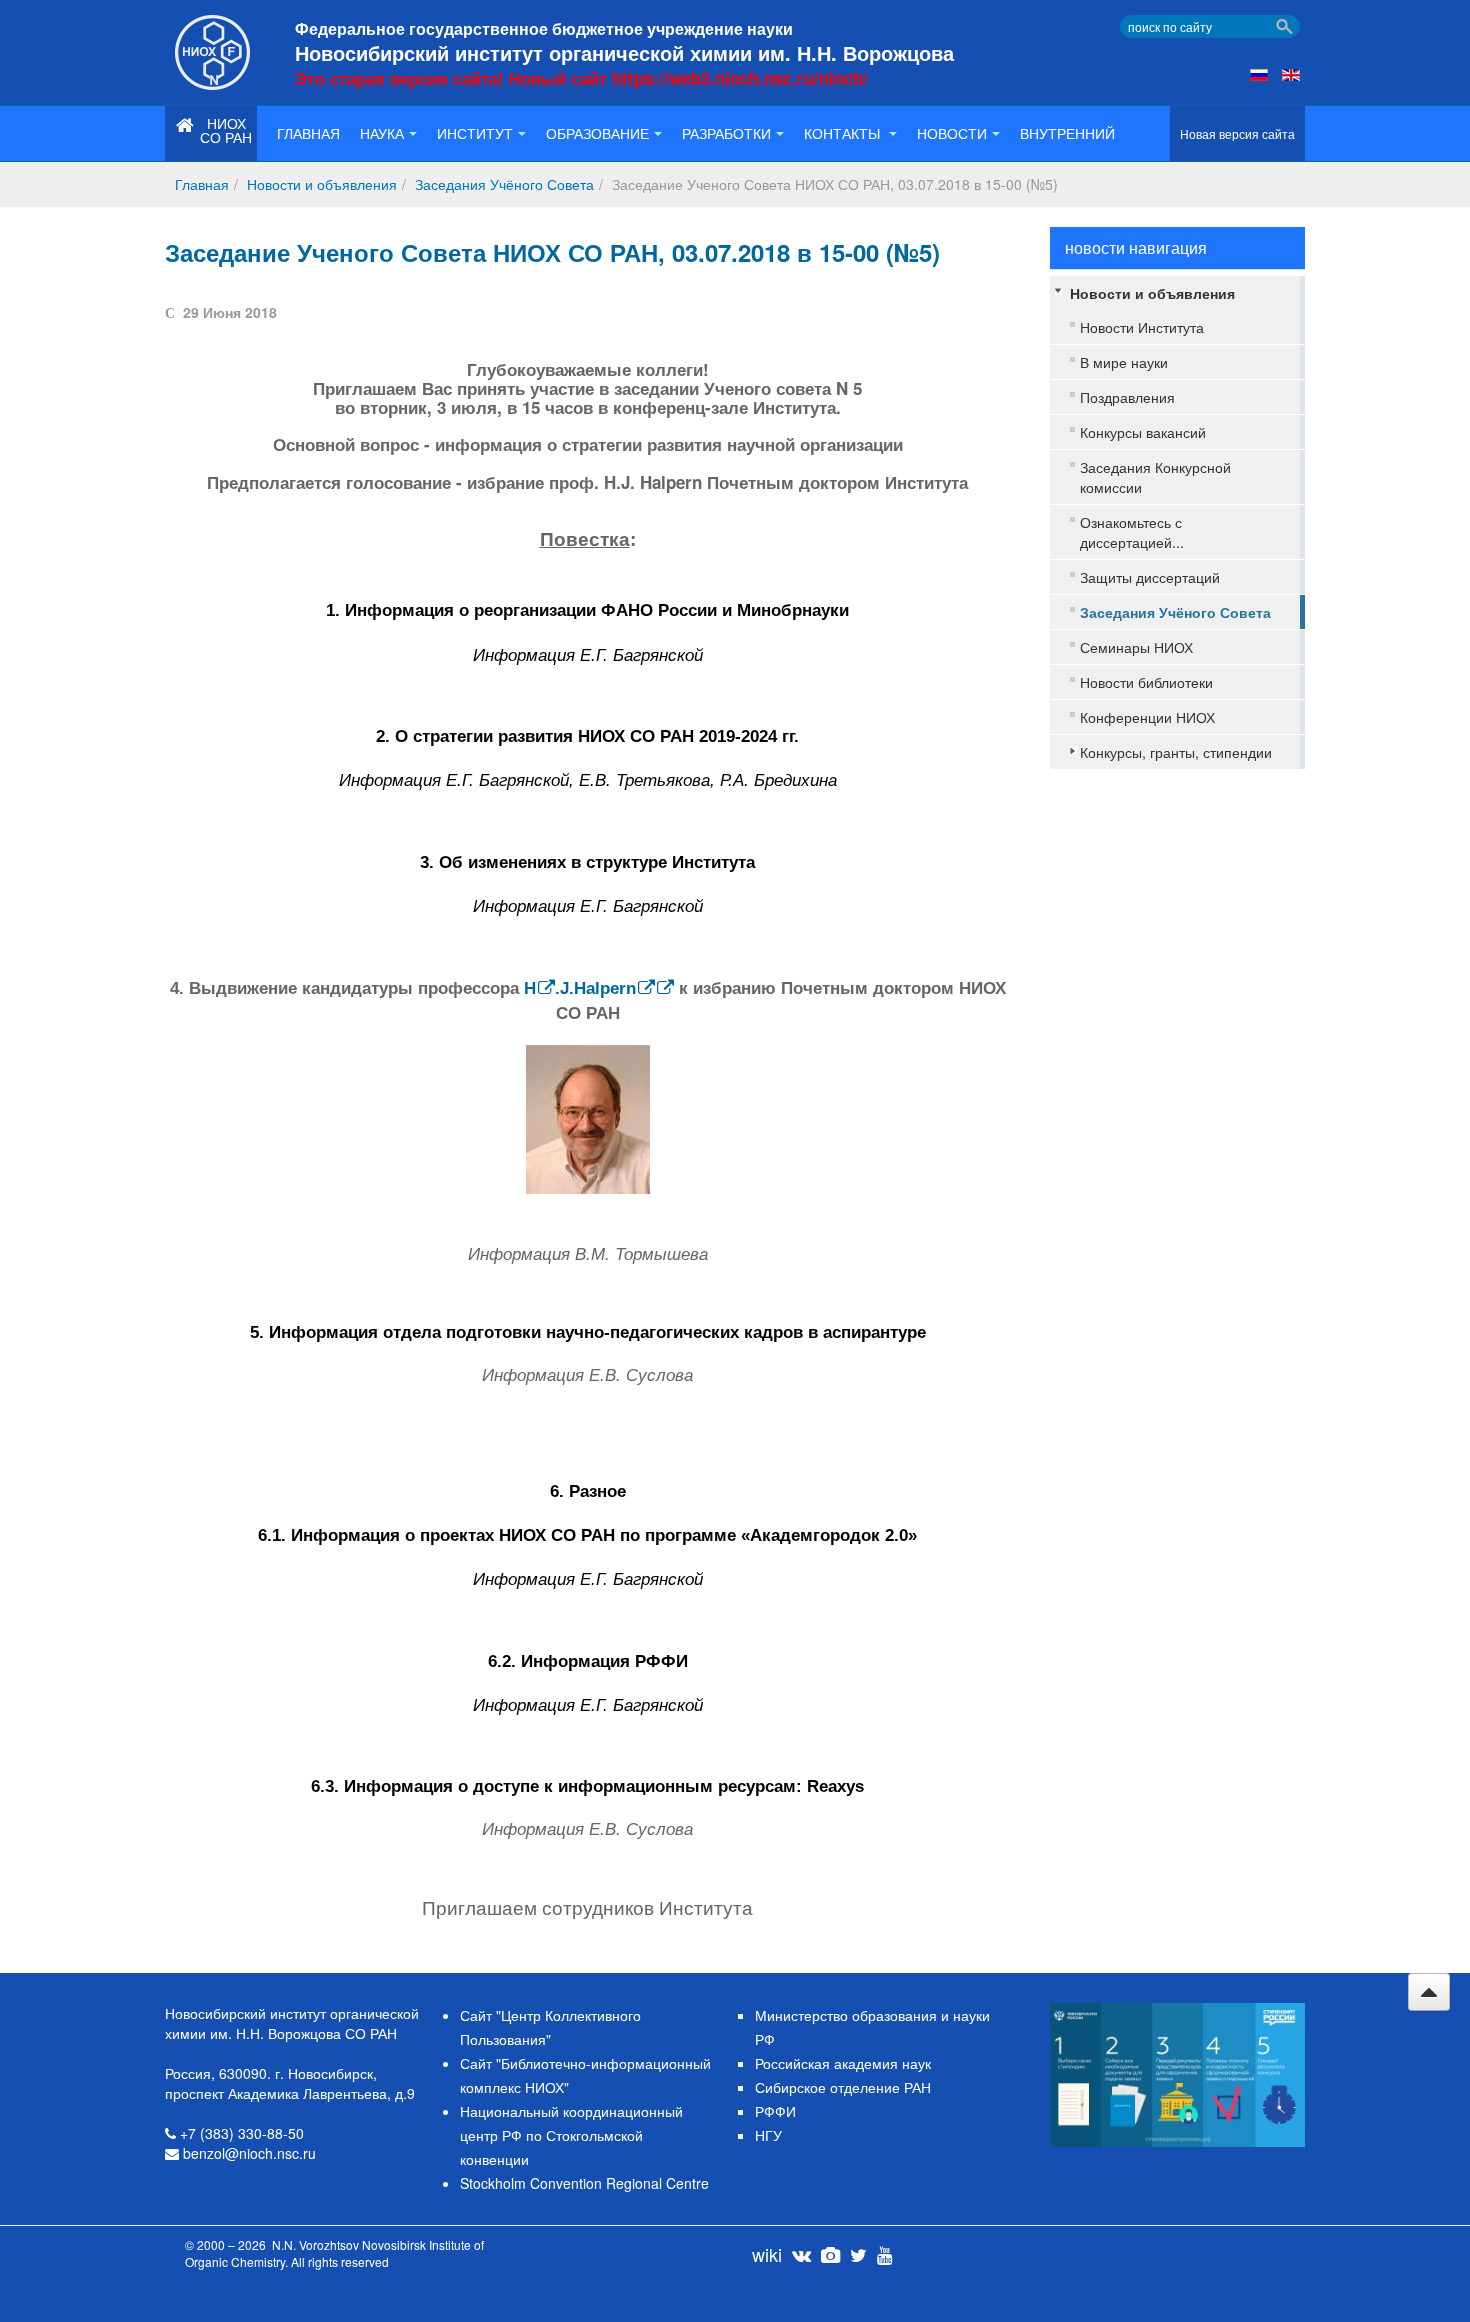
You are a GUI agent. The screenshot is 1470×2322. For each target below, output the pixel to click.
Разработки (726, 133)
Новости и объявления (322, 184)
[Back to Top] (1429, 1992)
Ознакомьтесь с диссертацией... (1132, 532)
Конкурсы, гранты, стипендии (1176, 752)
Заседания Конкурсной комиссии (1155, 477)
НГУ (768, 2135)
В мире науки (1124, 362)
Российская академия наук (843, 2063)
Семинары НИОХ (1136, 647)
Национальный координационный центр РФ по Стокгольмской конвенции (571, 2135)
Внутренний (1067, 133)
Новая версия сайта (1237, 133)
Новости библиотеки (1146, 682)
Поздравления (1127, 397)
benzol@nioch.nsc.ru (249, 2153)
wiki (767, 2254)
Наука (382, 133)
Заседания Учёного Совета (504, 184)
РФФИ (775, 2111)
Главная (308, 133)
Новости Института (1142, 327)
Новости (952, 133)
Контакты (844, 133)
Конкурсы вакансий (1143, 432)
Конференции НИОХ (1147, 717)
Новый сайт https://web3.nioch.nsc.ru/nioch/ (688, 78)
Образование (597, 133)
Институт (475, 133)
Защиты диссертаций (1150, 577)
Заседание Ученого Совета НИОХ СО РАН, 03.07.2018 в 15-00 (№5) (552, 252)
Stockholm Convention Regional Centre (584, 2183)
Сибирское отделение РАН (843, 2087)
